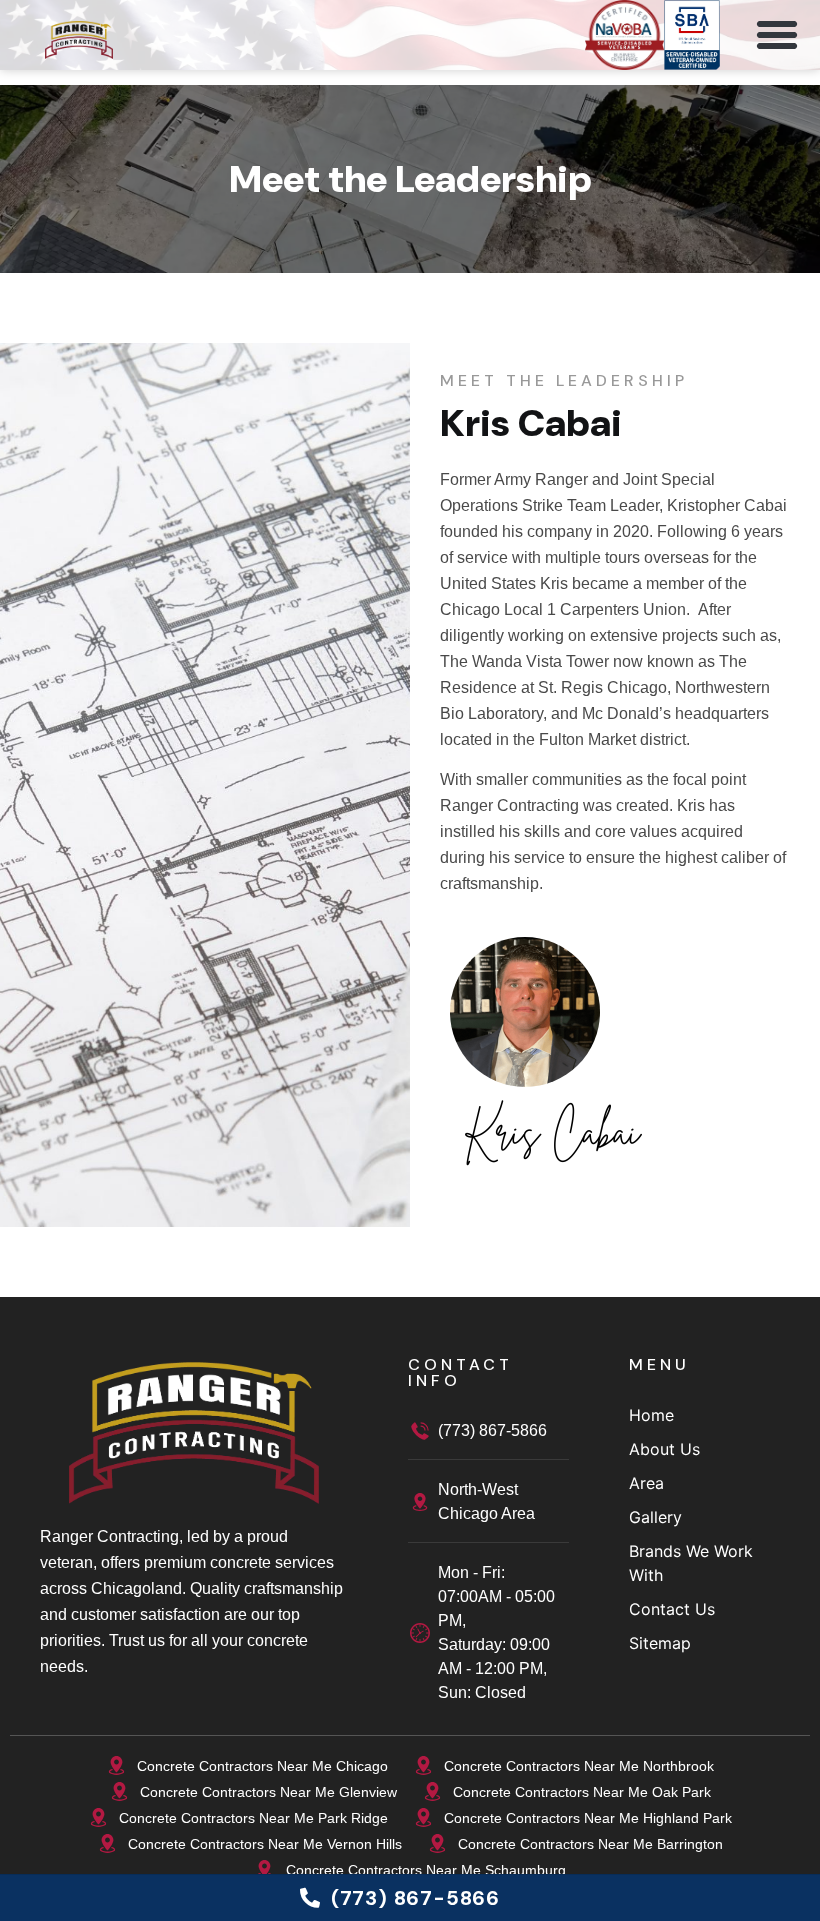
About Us (664, 1449)
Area (646, 1483)
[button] (785, 35)
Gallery (655, 1517)
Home (651, 1415)
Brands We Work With (691, 1563)
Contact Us (672, 1609)
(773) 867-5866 (492, 1430)
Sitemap (660, 1643)
